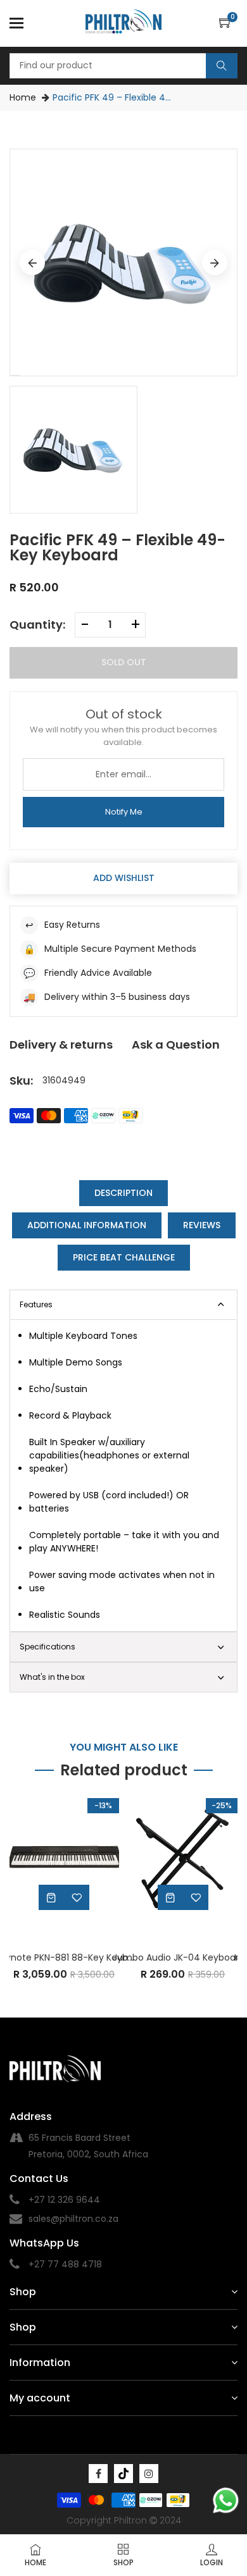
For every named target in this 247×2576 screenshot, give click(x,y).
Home (23, 97)
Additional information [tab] (87, 1225)
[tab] (123, 1647)
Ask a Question (176, 1045)
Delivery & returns (61, 1045)
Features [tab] (36, 1304)
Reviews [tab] (202, 1225)
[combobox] (123, 66)
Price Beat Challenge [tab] (124, 1257)
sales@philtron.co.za (73, 2219)
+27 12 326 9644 (64, 2200)
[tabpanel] (123, 1476)
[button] (228, 23)
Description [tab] (123, 1193)
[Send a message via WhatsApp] (226, 2500)
